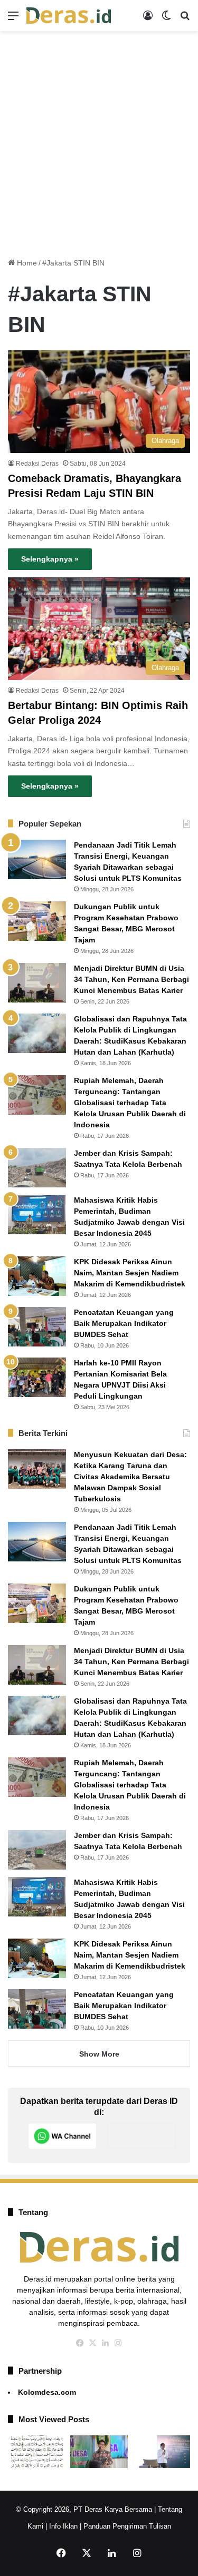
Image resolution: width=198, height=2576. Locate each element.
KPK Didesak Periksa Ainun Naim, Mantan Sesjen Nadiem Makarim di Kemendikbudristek (130, 1273)
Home (26, 263)
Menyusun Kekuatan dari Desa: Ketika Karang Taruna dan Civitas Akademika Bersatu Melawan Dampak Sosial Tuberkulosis (130, 1477)
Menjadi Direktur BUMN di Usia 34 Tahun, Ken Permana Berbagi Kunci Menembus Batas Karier (131, 979)
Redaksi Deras (37, 464)
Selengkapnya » (50, 559)
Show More (99, 2054)
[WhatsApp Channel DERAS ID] (62, 2136)
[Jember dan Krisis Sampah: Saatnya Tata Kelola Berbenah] (37, 1168)
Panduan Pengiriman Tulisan (127, 2526)
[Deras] (69, 16)
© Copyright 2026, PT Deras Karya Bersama (84, 2509)
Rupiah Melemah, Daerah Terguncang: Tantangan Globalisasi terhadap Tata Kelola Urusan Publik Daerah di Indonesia (130, 1103)
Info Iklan (63, 2526)
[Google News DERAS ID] (142, 2136)
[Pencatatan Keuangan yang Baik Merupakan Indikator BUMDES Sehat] (37, 1327)
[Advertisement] (99, 140)
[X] (93, 2343)
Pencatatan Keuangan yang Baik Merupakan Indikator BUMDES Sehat (124, 1323)
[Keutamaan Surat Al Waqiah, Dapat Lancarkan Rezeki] (37, 2452)
